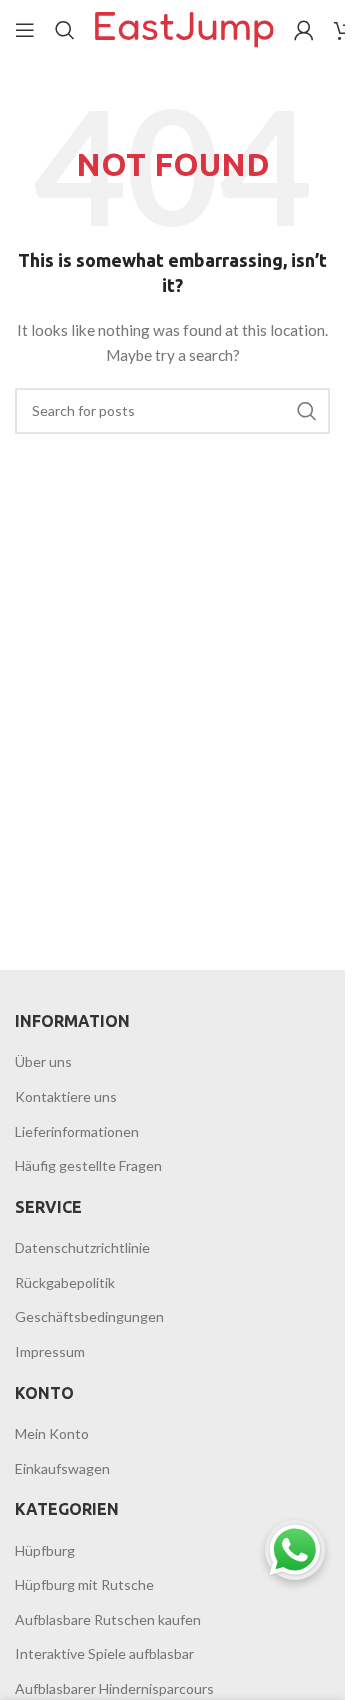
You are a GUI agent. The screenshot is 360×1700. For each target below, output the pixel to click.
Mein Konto (52, 1433)
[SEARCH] (307, 411)
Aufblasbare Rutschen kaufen (108, 1619)
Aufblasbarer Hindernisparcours (114, 1688)
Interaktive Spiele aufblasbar (104, 1653)
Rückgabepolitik (65, 1282)
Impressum (50, 1351)
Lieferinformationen (77, 1131)
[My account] (304, 30)
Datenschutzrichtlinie (82, 1247)
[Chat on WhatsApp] (295, 1550)
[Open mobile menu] (25, 30)
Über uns (43, 1061)
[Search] (65, 30)
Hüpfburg (45, 1550)
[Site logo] (184, 28)
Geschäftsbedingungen (89, 1316)
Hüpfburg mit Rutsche (84, 1584)
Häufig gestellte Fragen (88, 1165)
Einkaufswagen (62, 1468)
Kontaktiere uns (66, 1096)
